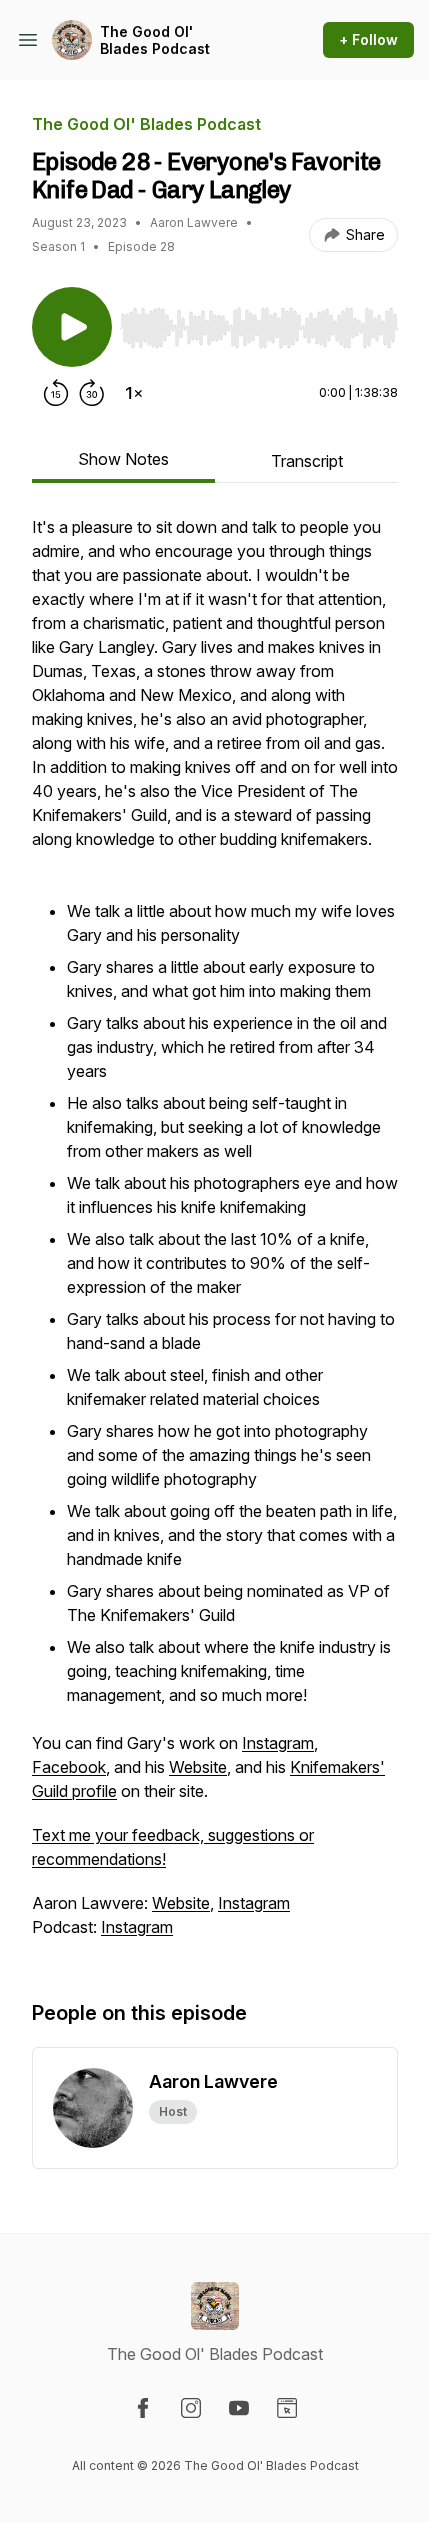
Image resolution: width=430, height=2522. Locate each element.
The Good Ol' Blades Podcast (155, 40)
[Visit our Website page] (287, 2408)
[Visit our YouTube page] (239, 2408)
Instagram (278, 1743)
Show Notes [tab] (123, 459)
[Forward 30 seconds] (92, 393)
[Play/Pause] (72, 327)
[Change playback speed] (134, 393)
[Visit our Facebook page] (143, 2408)
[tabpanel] (215, 1237)
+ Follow (368, 39)
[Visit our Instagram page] (191, 2408)
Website (198, 1767)
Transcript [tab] (307, 461)
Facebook (69, 1767)
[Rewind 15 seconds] (56, 393)
